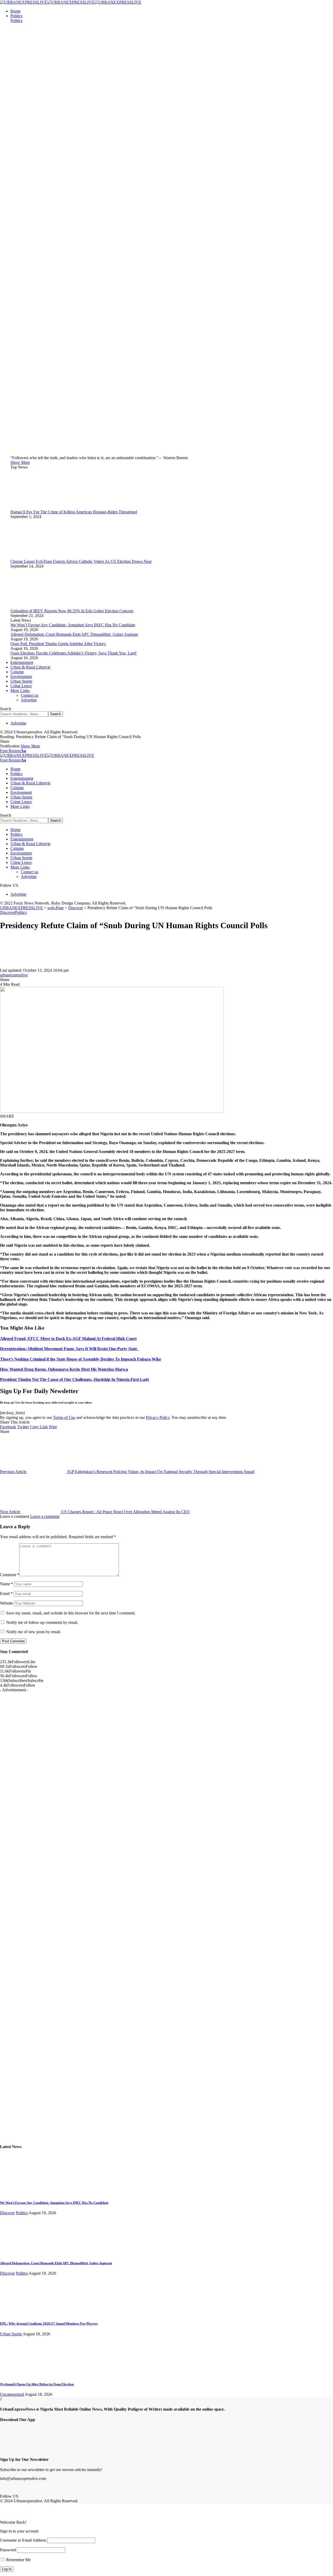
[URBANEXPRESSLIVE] (71, 2)
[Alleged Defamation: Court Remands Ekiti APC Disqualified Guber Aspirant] (20, 2253)
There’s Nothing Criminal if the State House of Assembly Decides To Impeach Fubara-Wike (81, 1359)
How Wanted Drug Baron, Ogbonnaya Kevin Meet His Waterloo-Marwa (64, 1369)
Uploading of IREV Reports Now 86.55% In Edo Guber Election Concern (72, 611)
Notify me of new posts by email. (34, 1632)
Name (7, 1584)
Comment (10, 1575)
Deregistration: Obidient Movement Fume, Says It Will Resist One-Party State (70, 1349)
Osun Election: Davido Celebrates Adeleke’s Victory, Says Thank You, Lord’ (74, 653)
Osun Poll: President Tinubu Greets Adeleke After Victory (59, 644)
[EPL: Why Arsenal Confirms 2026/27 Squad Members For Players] (20, 2313)
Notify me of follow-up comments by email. (42, 1622)
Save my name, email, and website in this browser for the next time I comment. (71, 1613)
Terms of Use (64, 1417)
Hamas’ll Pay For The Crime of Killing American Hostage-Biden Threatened (74, 512)
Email (6, 1593)
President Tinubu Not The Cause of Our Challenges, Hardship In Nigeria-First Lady (75, 1379)
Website (7, 1603)
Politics (16, 20)
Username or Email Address (23, 2540)
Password (8, 2550)
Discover (7, 912)
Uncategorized (12, 2394)
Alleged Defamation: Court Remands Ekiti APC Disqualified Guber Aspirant (74, 634)
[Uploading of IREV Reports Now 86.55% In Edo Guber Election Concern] (30, 606)
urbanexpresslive (14, 975)
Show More (30, 746)
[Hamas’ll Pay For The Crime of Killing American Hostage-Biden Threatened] (30, 507)
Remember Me (18, 2560)
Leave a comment (45, 1516)
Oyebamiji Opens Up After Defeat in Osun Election (37, 2384)
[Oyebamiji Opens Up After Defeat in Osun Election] (20, 2374)
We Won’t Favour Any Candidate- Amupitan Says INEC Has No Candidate (73, 625)
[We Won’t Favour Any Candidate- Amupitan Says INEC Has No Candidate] (20, 2193)
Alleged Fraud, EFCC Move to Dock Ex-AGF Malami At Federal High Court (68, 1339)
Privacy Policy (158, 1417)
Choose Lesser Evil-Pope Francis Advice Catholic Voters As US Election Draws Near (81, 561)
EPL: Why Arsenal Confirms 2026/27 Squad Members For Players (49, 2324)
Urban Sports (11, 2334)
